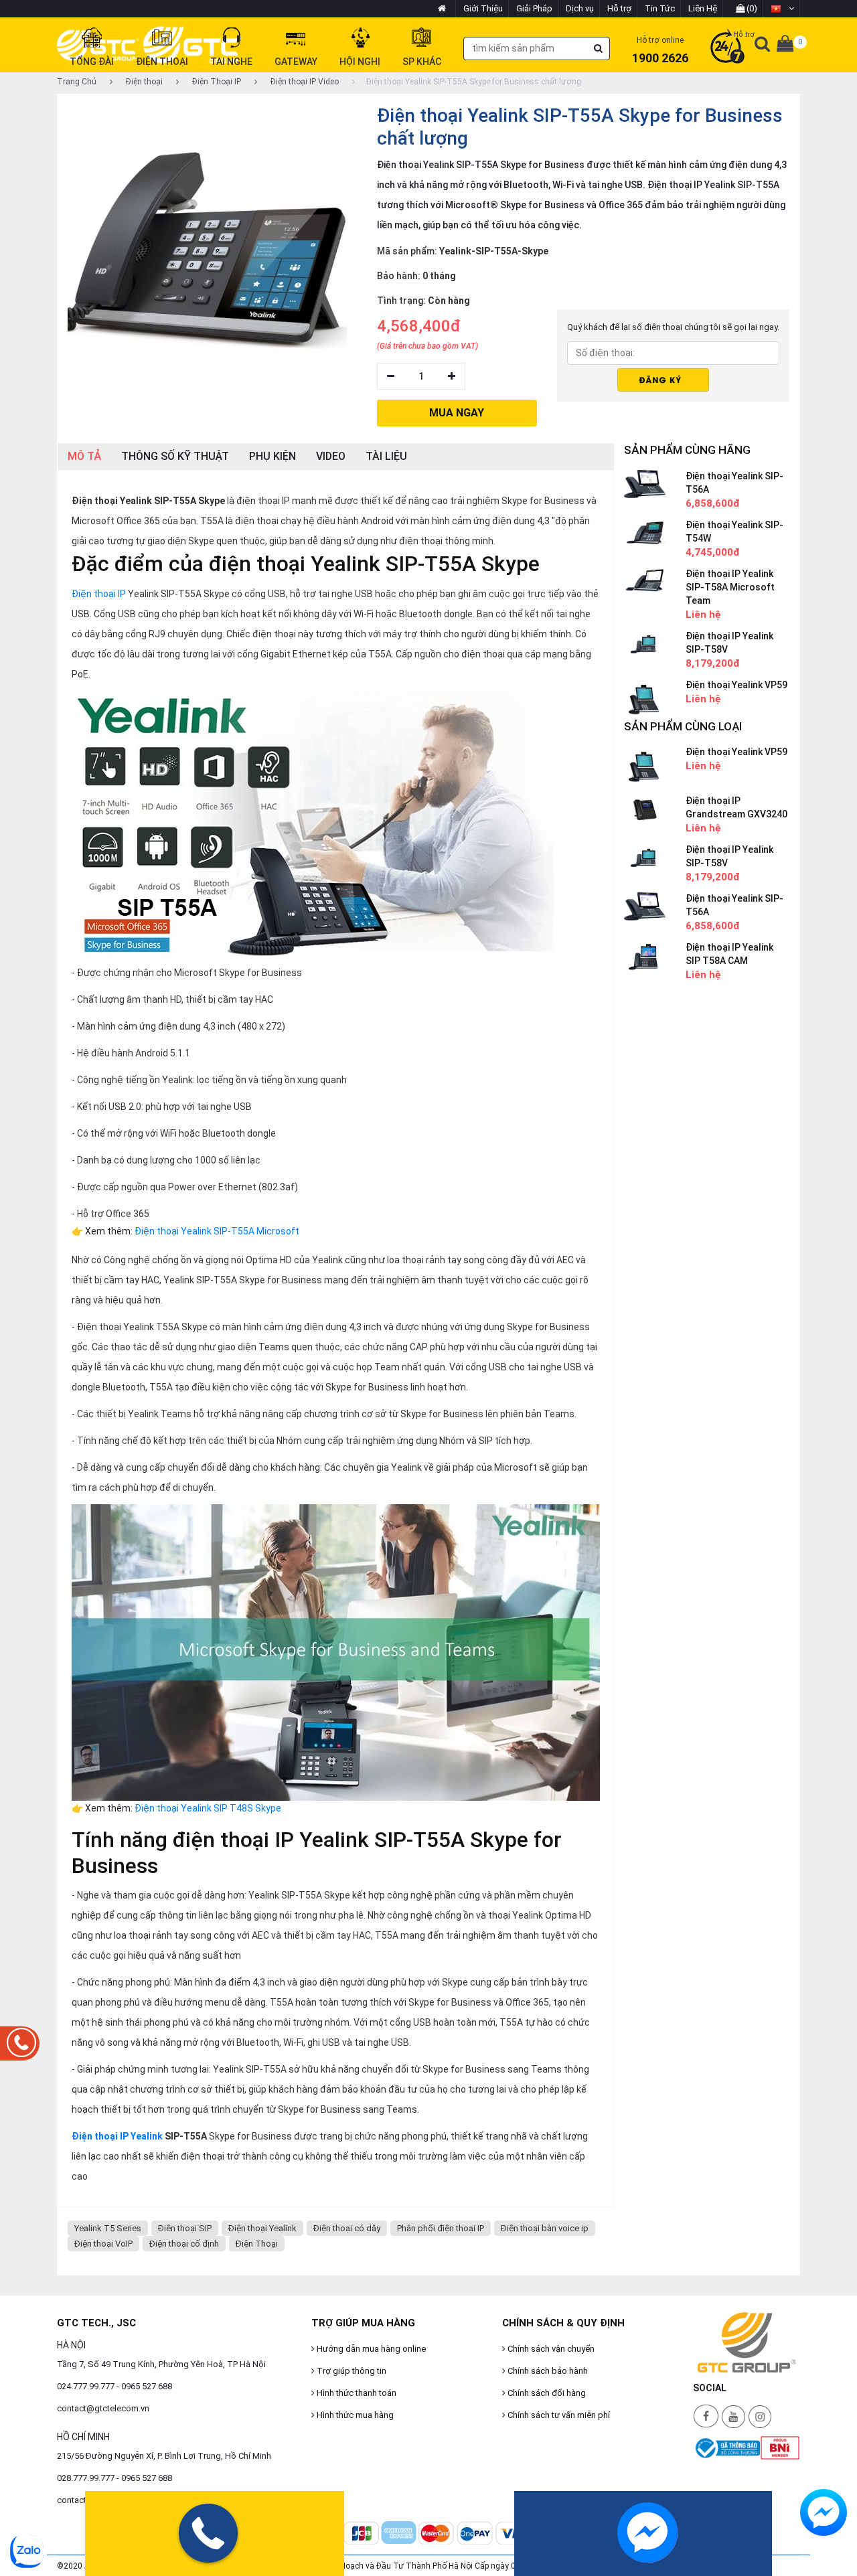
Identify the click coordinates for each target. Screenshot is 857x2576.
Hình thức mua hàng (354, 2415)
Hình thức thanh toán (356, 2393)
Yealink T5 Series (108, 2228)
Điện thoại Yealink (262, 2228)
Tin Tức (660, 8)
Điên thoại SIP (185, 2228)
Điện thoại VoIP (103, 2244)
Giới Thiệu (483, 8)
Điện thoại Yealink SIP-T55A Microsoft (217, 1231)
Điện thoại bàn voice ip (545, 2228)
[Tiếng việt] (782, 9)
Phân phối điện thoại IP (441, 2228)
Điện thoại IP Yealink (117, 2136)
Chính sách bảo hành (547, 2371)
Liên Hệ (703, 8)
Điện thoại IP (99, 594)
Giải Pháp (534, 8)
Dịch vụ (580, 8)
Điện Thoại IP (216, 82)
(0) (751, 8)
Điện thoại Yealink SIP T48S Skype (208, 1808)
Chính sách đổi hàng (546, 2393)
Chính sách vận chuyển (550, 2349)
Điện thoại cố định (184, 2244)
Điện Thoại (257, 2244)
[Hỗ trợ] (727, 48)
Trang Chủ (77, 82)
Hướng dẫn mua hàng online (370, 2349)
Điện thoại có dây (347, 2228)
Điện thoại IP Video (304, 82)
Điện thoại (143, 82)
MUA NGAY (457, 413)
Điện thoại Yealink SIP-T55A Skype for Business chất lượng (474, 82)
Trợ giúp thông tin (350, 2371)
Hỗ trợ (619, 8)
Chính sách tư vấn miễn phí (558, 2415)
